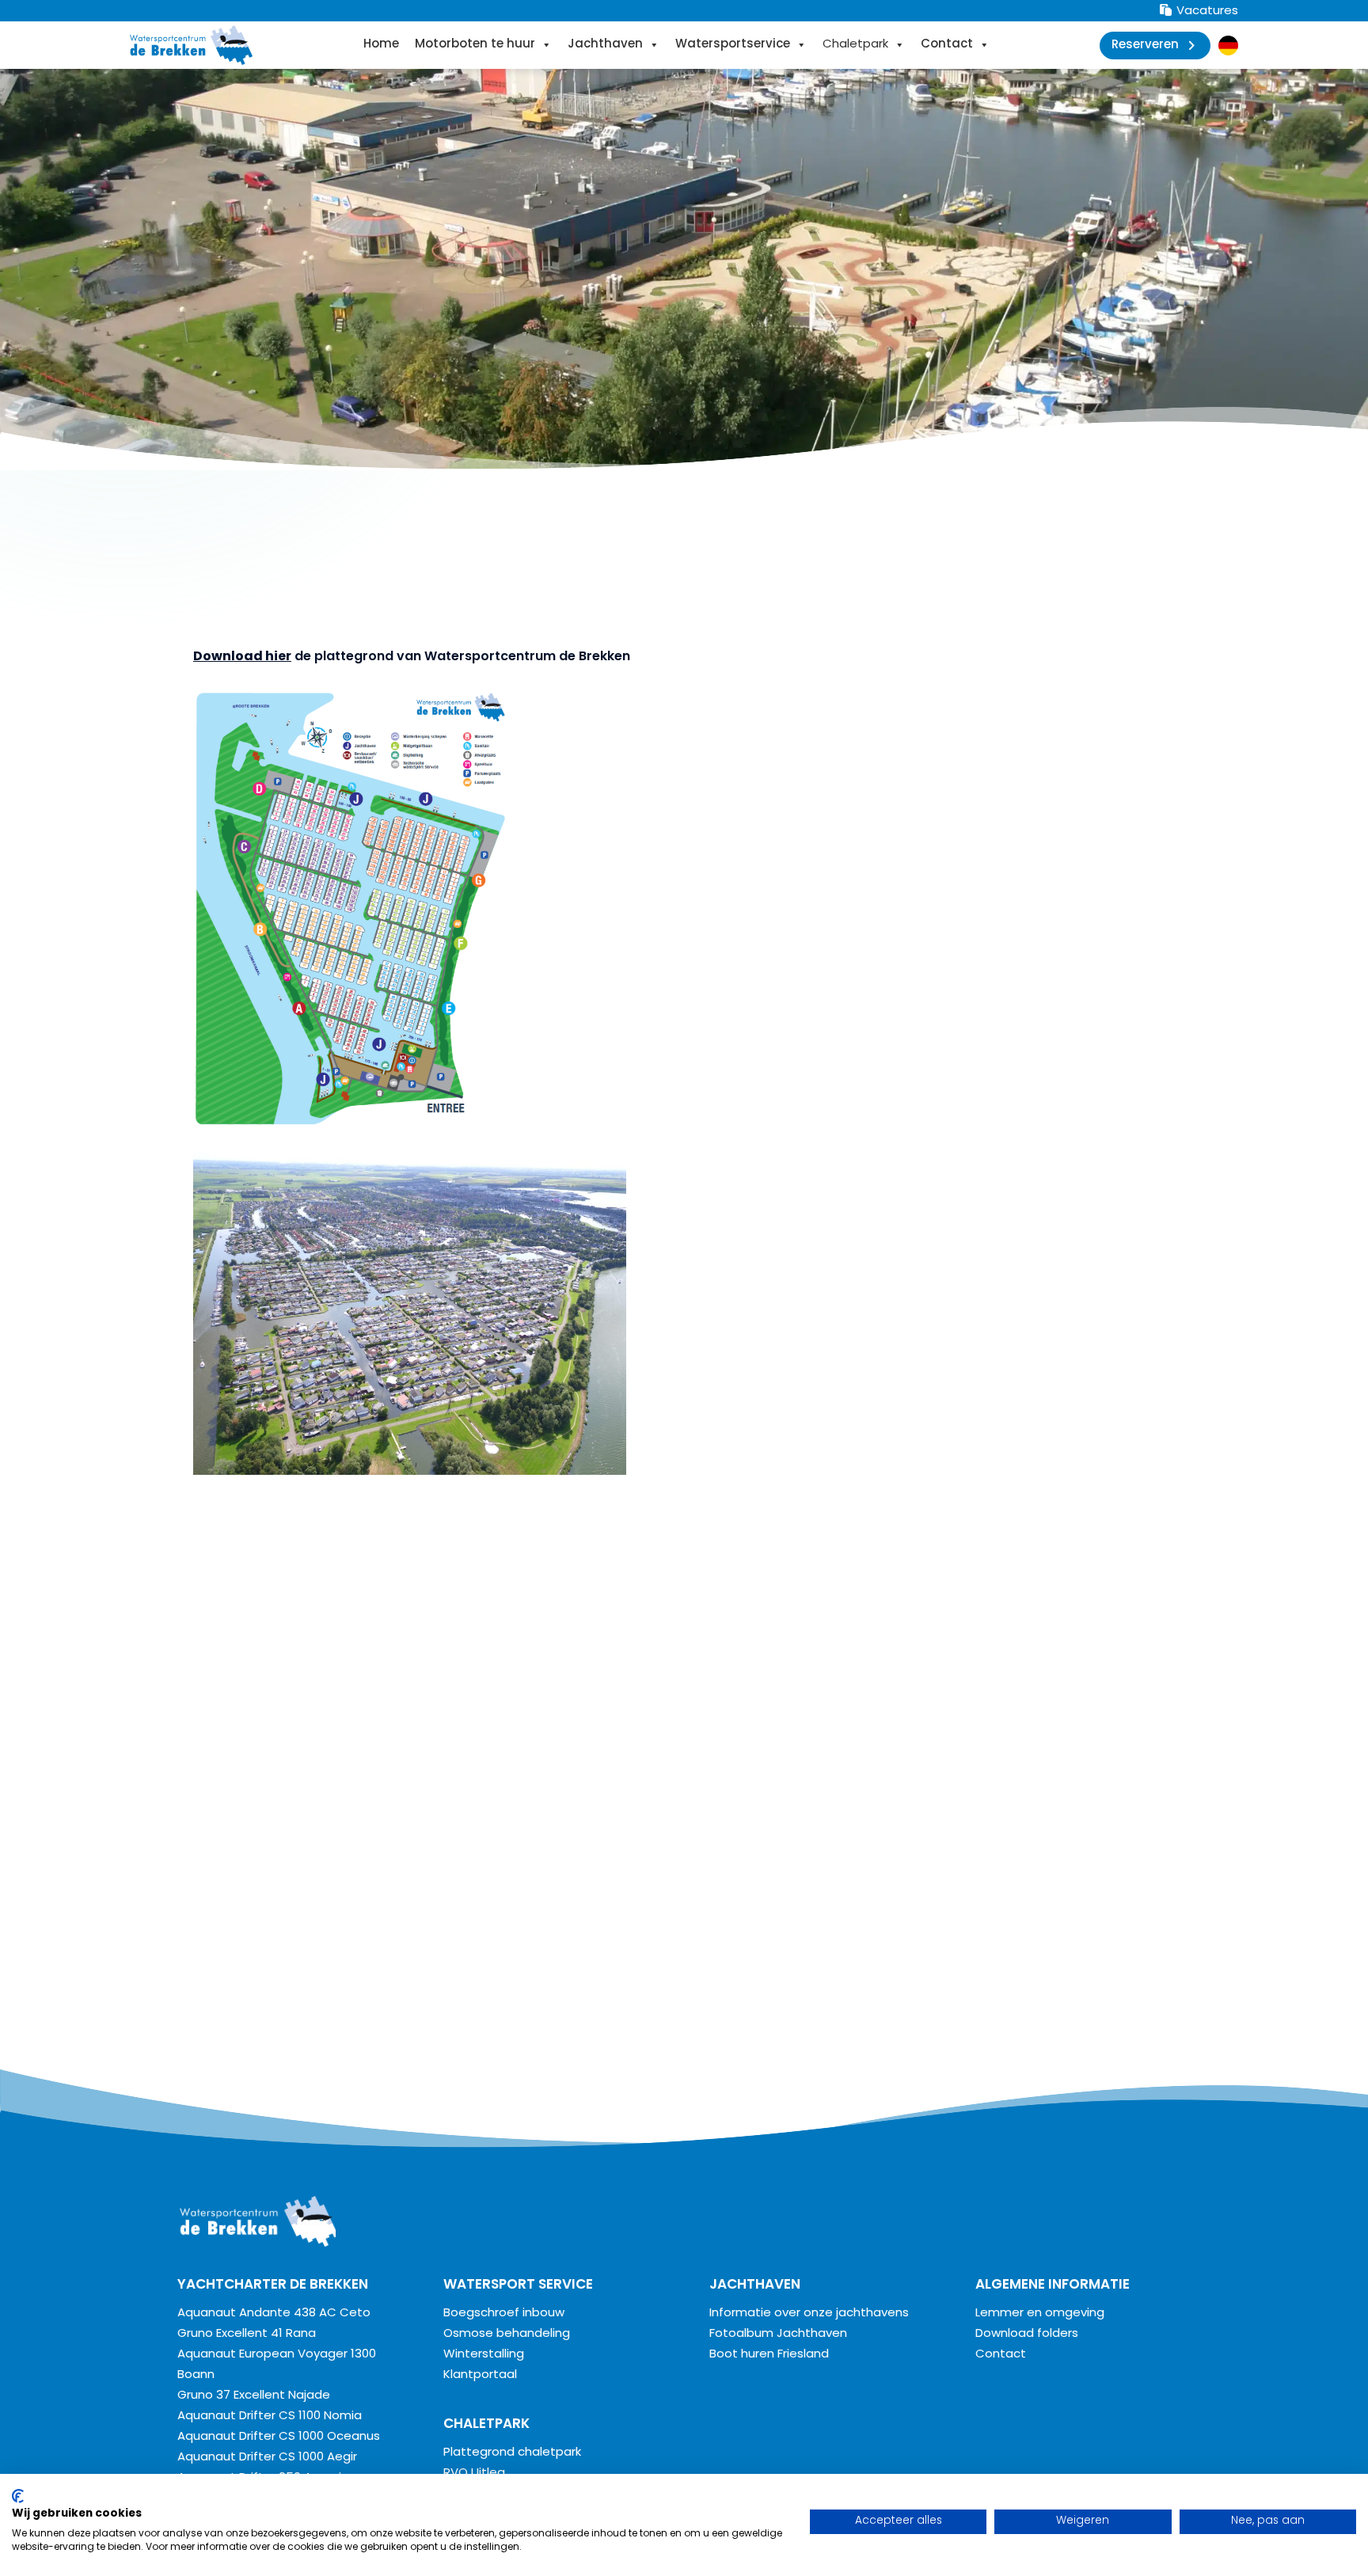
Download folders (1027, 2334)
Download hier (242, 657)
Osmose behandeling (507, 2334)
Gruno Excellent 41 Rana (247, 2334)
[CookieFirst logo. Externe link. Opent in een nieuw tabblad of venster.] (18, 2496)
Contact (947, 45)
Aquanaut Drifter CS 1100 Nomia (270, 2416)
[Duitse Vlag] (1228, 46)
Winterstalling (484, 2355)
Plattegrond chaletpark (512, 2453)
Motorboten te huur (475, 45)
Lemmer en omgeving (1040, 2314)
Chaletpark (855, 45)
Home (381, 45)
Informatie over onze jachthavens (809, 2314)
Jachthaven (605, 45)
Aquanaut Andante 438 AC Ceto (274, 2314)
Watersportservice (733, 45)
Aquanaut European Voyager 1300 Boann (277, 2365)
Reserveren (1145, 46)
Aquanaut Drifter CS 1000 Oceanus (279, 2437)
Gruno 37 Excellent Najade (254, 2396)
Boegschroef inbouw (504, 2314)
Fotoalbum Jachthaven (778, 2334)
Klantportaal (480, 2375)
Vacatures (1206, 11)
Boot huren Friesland (769, 2355)
